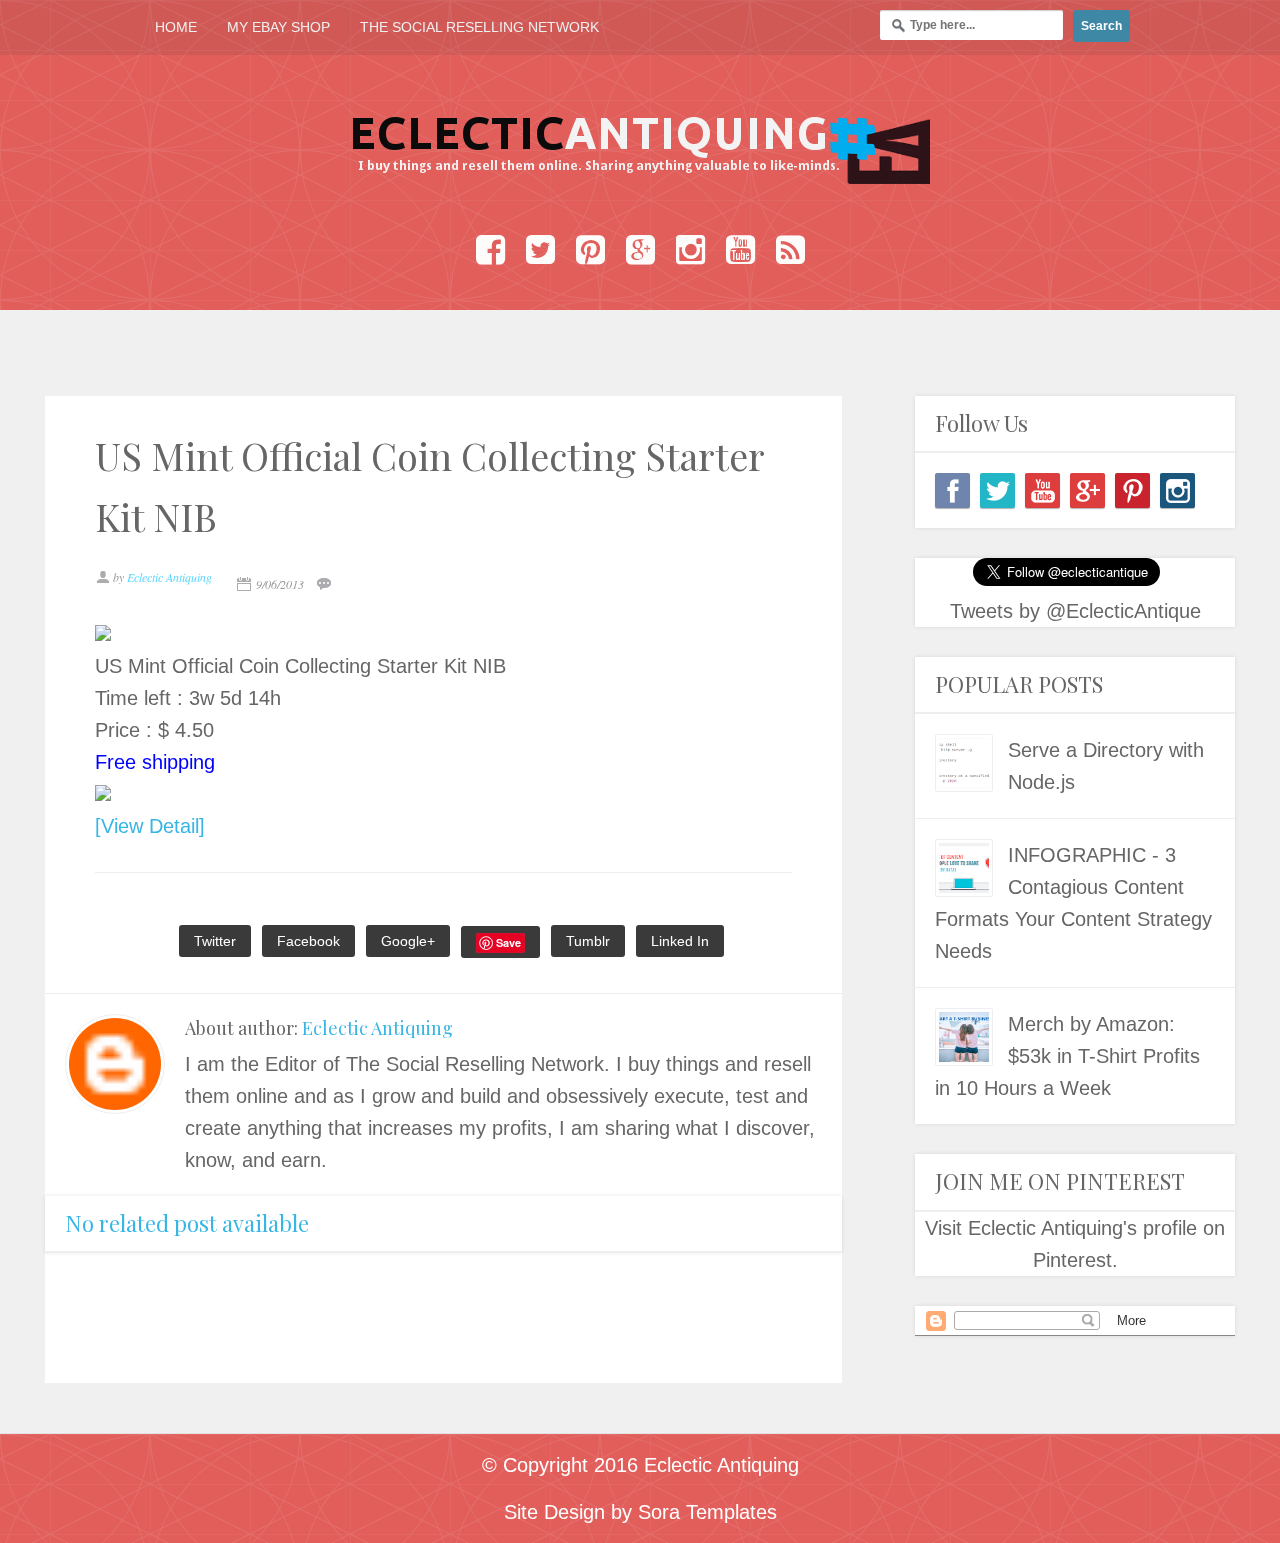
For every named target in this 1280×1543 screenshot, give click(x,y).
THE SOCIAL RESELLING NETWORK (479, 27)
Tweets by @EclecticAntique (1075, 611)
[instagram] (1177, 490)
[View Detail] (150, 826)
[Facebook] (952, 490)
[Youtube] (1042, 490)
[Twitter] (997, 490)
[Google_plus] (1087, 490)
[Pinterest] (1132, 490)
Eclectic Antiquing (377, 1028)
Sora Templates (707, 1512)
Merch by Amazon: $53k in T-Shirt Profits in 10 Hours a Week (1067, 1056)
